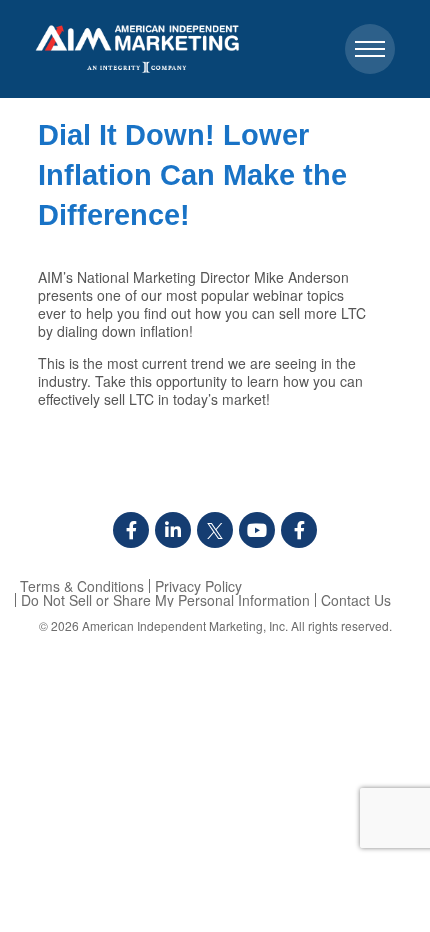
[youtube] (257, 530)
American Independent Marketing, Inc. (185, 625)
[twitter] (215, 530)
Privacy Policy (198, 586)
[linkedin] (173, 530)
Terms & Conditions (82, 586)
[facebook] (131, 530)
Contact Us (356, 600)
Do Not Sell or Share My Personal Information (165, 600)
